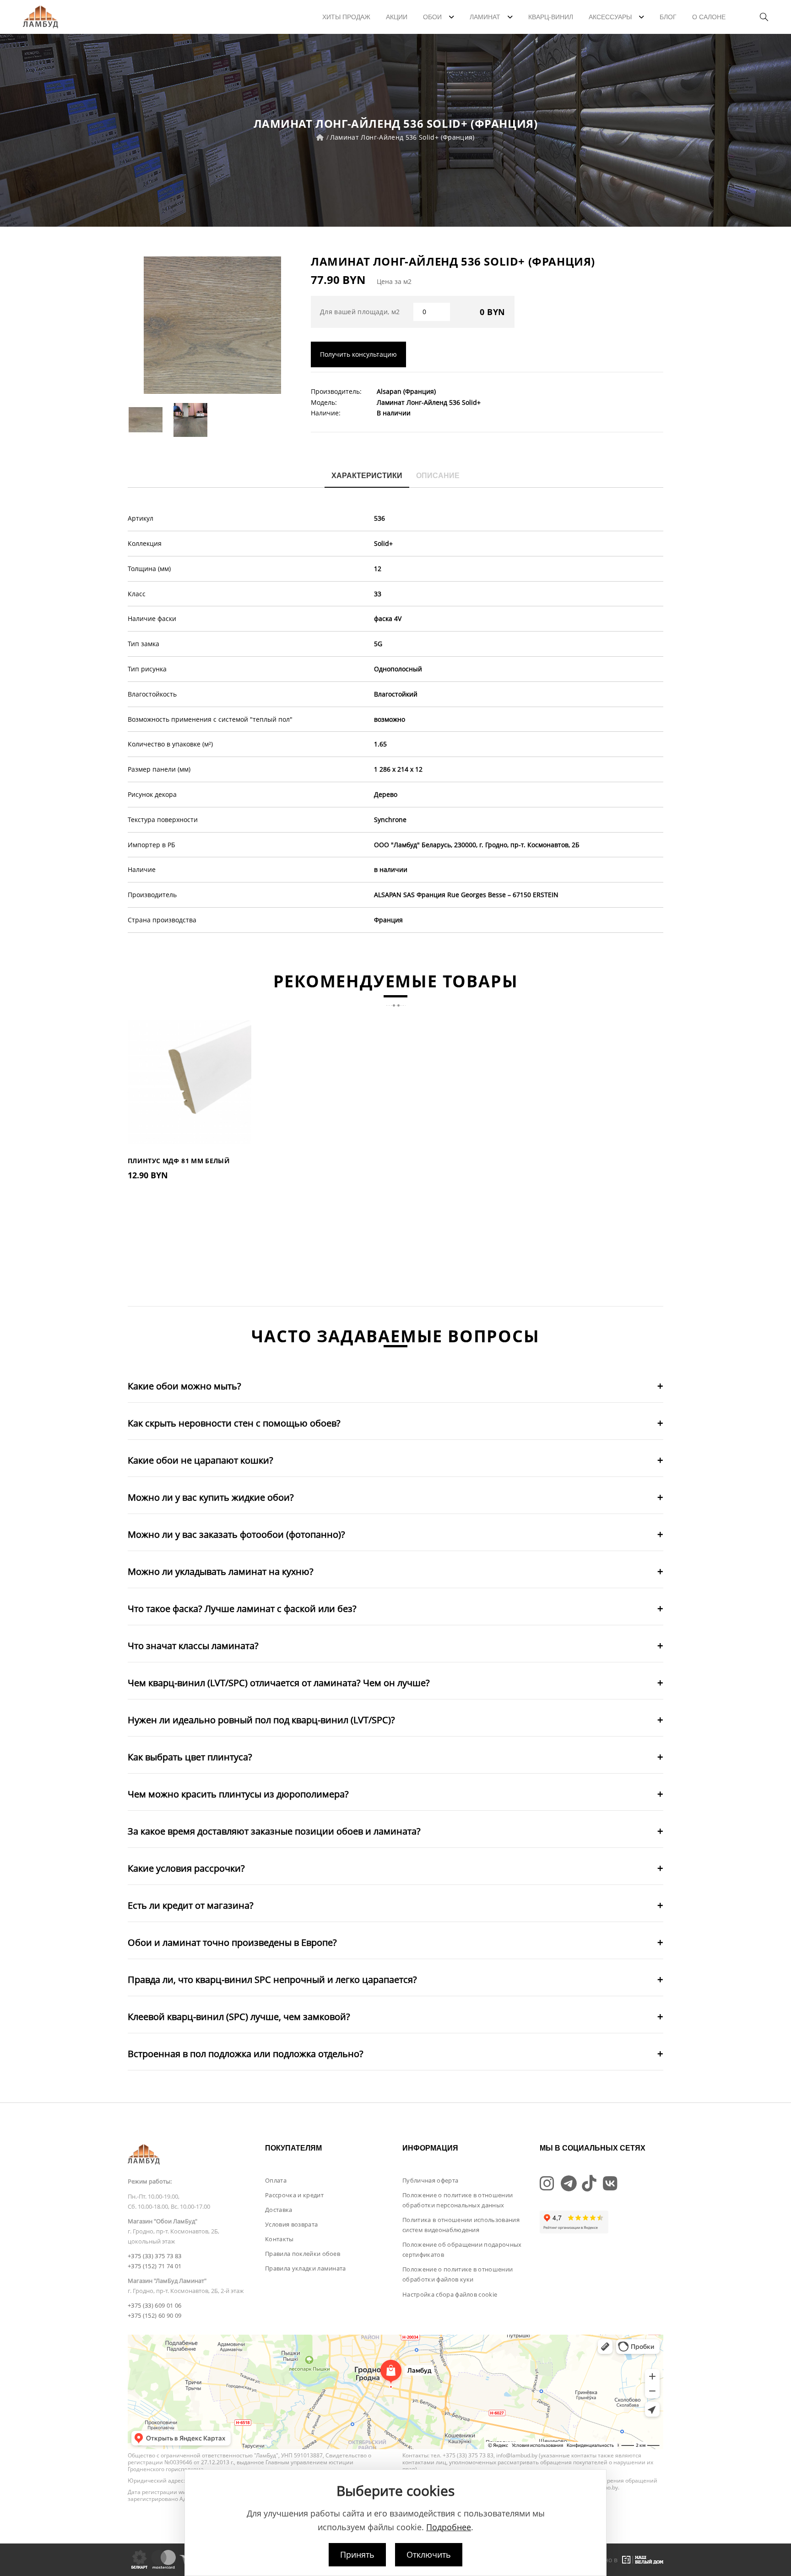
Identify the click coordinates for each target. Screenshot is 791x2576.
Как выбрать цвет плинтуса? (190, 1757)
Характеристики (367, 476)
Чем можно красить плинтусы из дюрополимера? (238, 1794)
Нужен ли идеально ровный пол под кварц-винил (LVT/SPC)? (261, 1720)
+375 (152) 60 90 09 (154, 2315)
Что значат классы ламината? (193, 1646)
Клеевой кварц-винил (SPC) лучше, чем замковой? (239, 2017)
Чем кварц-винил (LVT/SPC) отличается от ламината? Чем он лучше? (279, 1683)
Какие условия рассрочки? (186, 1868)
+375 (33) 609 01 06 (154, 2305)
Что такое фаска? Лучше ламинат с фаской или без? (242, 1609)
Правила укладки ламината (306, 2268)
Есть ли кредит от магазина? (191, 1905)
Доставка (279, 2210)
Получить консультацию (358, 354)
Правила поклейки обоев (303, 2254)
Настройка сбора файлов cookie (450, 2294)
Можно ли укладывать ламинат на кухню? (221, 1571)
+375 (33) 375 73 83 (154, 2256)
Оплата (276, 2180)
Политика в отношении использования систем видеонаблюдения (461, 2225)
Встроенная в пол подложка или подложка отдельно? (246, 2054)
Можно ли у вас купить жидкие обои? (211, 1497)
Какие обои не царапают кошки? (200, 1460)
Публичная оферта (430, 2180)
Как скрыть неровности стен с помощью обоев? (234, 1423)
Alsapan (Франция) (406, 391)
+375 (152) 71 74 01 (154, 2266)
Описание (438, 476)
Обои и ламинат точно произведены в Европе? (232, 1942)
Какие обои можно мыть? (184, 1386)
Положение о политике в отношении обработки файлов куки (458, 2274)
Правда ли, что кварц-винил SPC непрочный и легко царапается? (272, 1980)
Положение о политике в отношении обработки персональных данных (458, 2200)
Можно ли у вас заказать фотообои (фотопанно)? (236, 1534)
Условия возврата (291, 2224)
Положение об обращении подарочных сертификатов (462, 2249)
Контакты (279, 2239)
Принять (357, 2554)
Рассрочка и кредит (294, 2195)
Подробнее (449, 2527)
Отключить (429, 2554)
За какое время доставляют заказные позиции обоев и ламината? (274, 1831)
